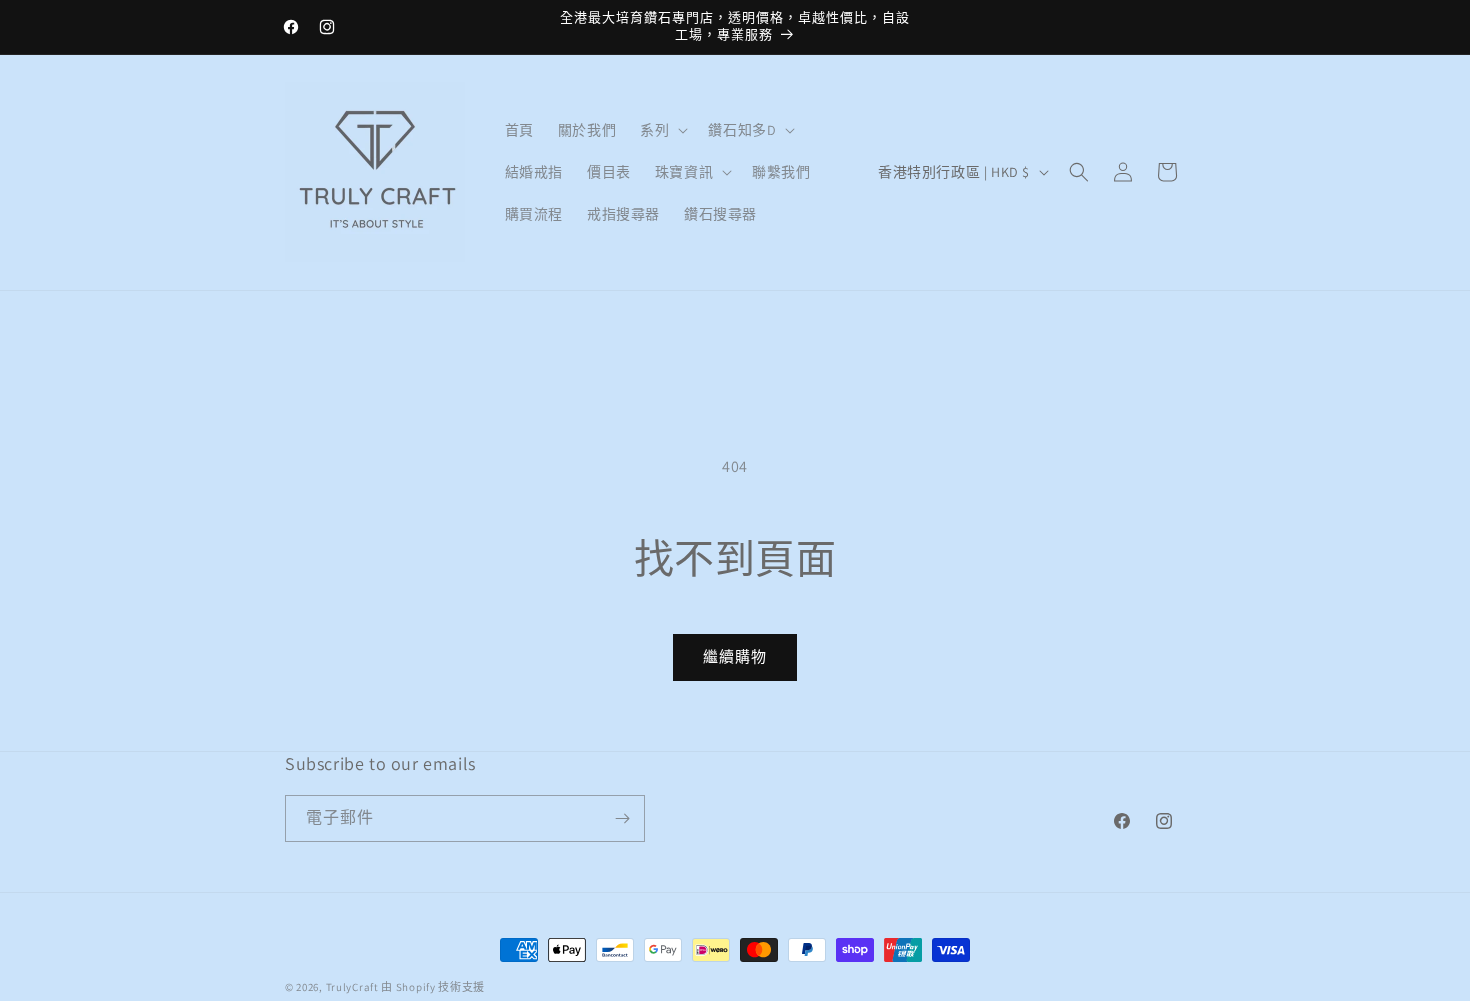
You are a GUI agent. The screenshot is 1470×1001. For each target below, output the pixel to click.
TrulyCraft (352, 987)
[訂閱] (622, 818)
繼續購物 (735, 656)
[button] (662, 130)
